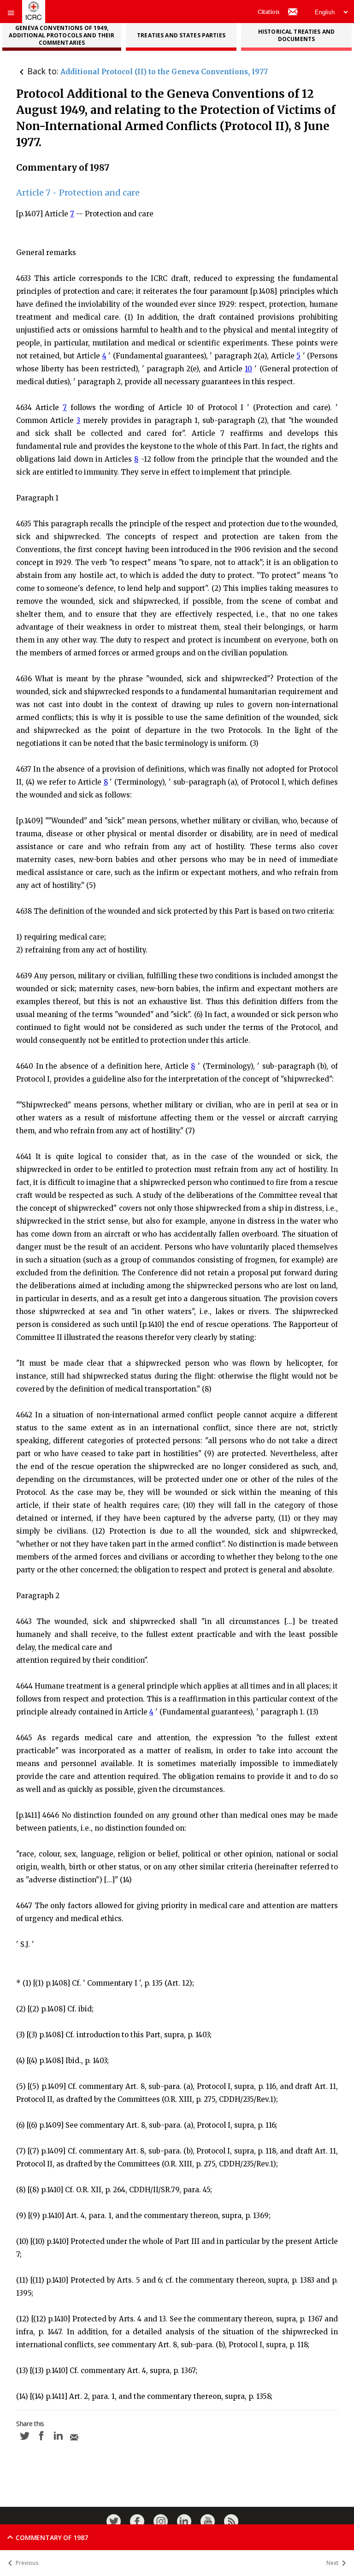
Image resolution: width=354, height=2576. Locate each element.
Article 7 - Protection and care (78, 193)
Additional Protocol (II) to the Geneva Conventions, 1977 (164, 72)
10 (248, 369)
